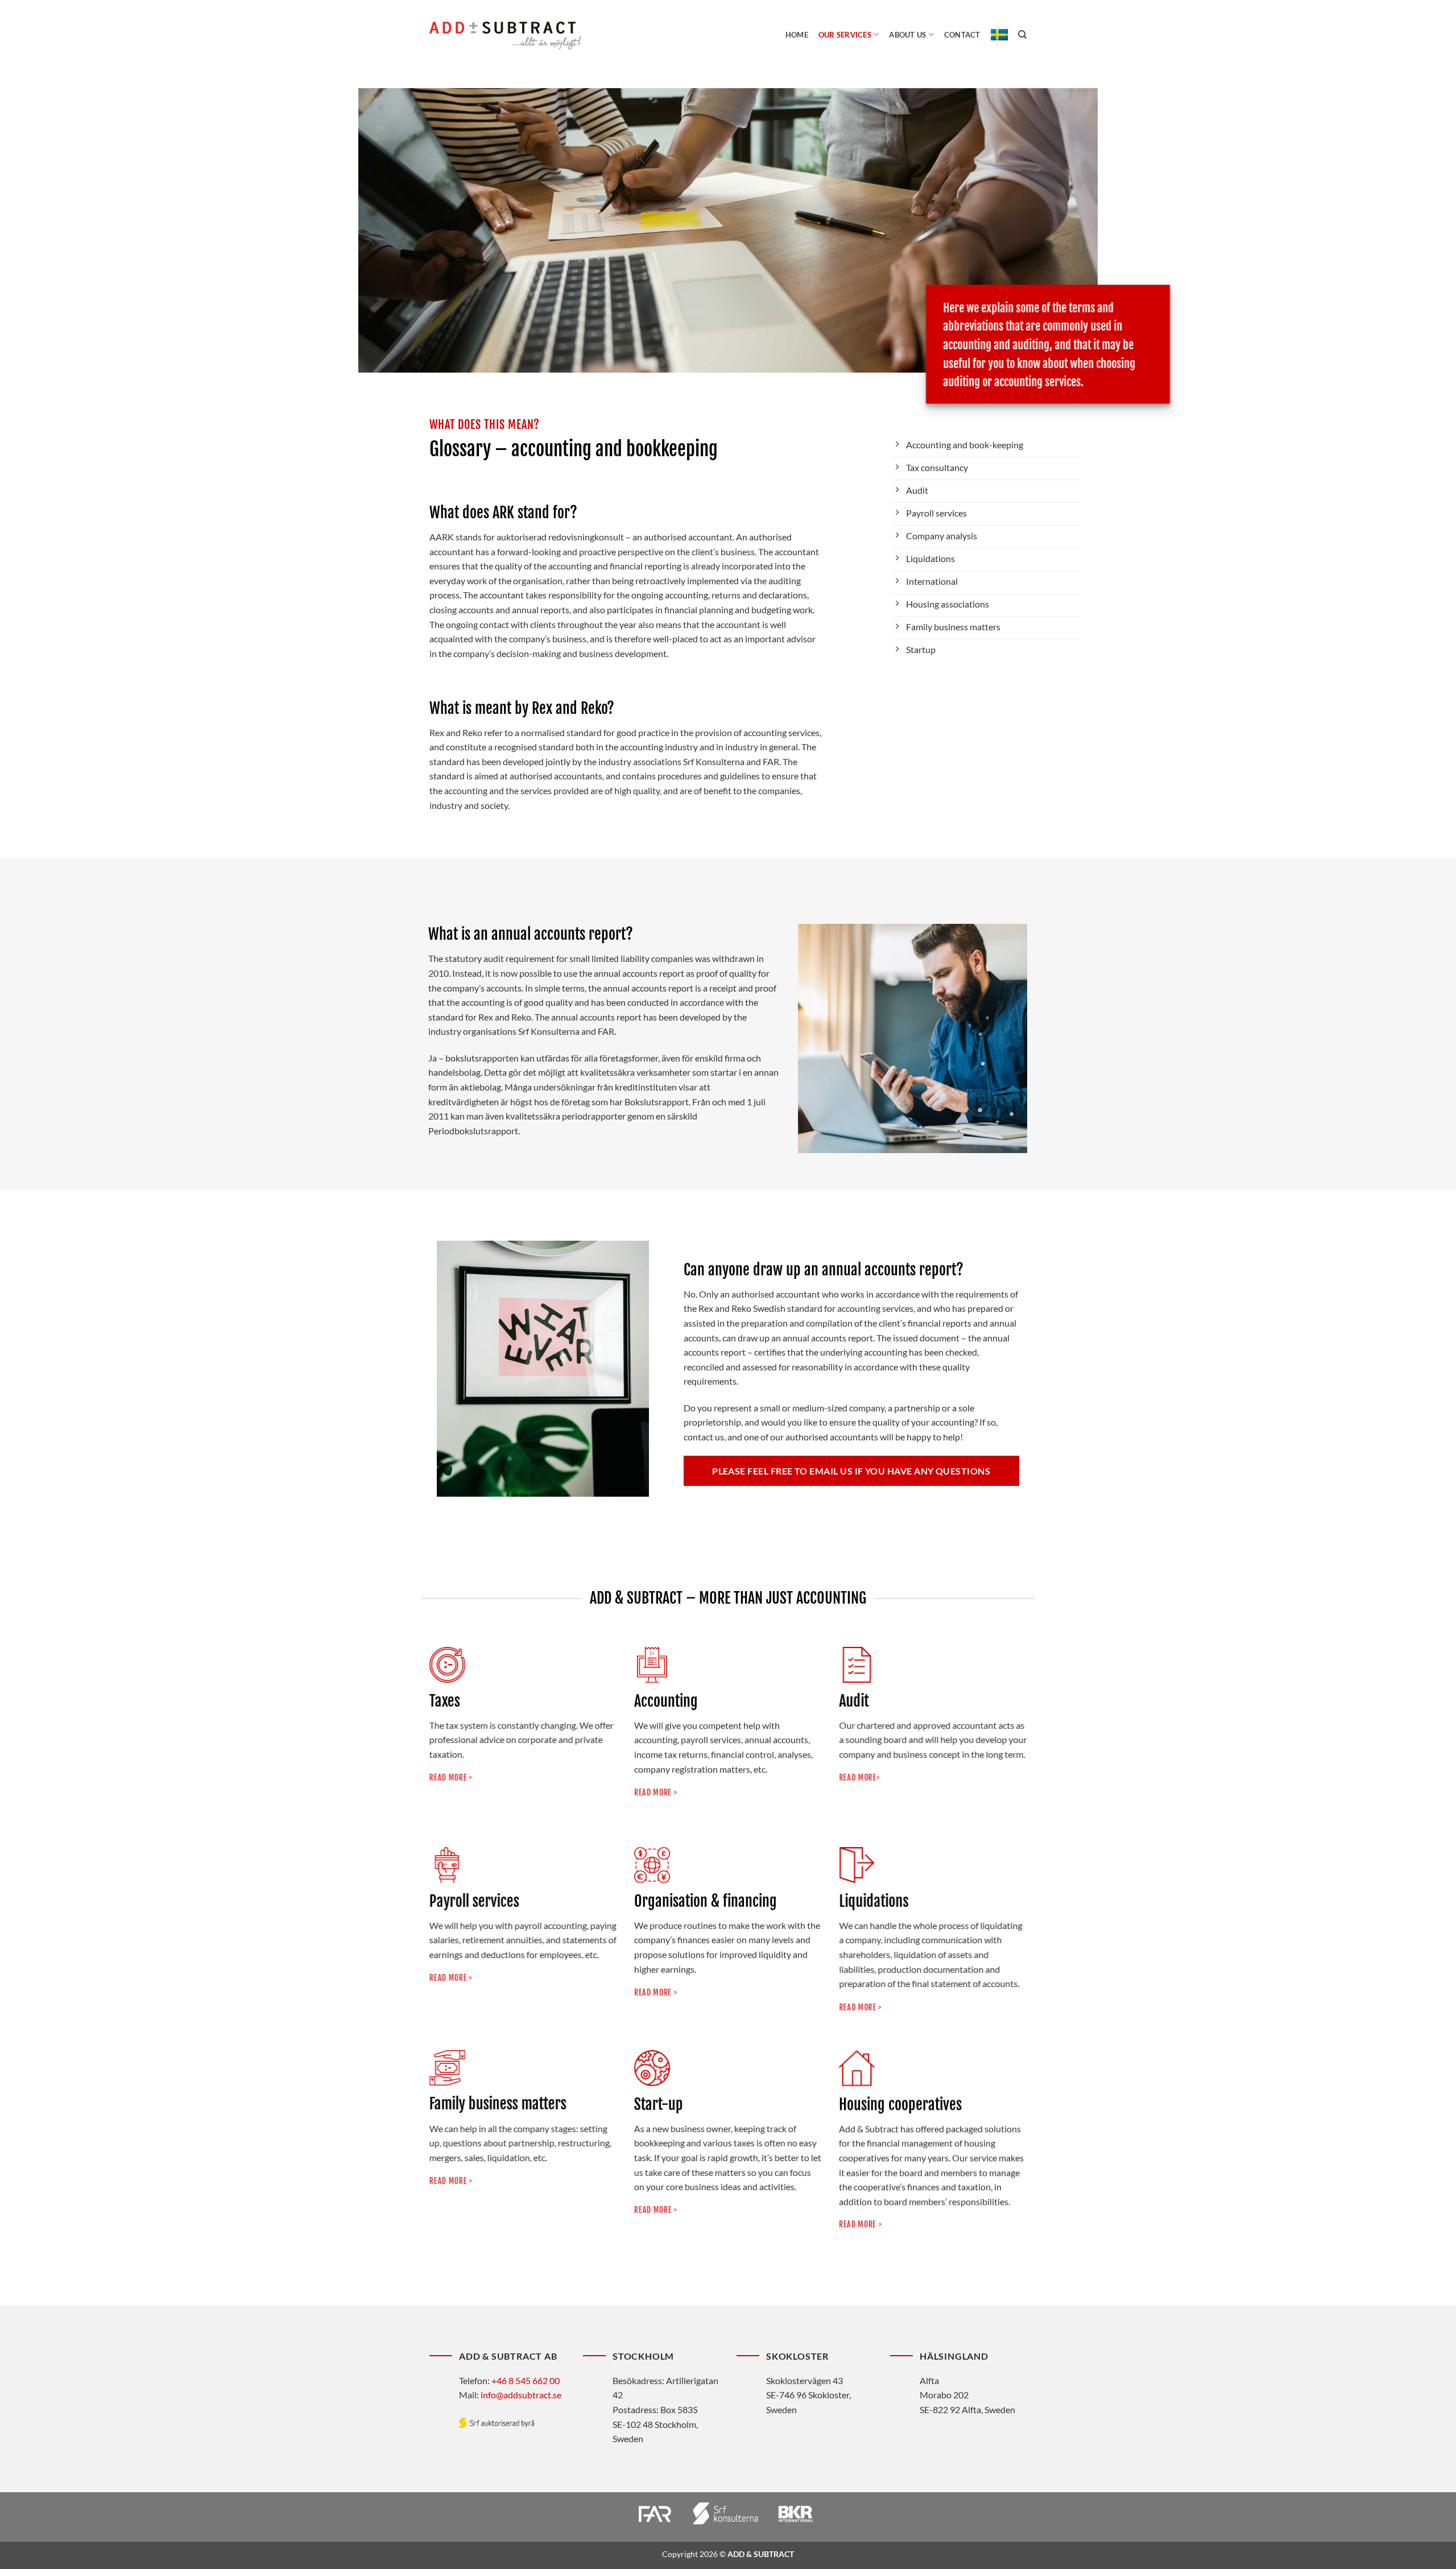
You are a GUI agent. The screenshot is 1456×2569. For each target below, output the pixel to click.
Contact (962, 35)
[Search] (1022, 35)
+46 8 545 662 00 (526, 2380)
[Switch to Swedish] (999, 35)
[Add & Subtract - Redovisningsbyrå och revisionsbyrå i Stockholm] (505, 35)
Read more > (451, 2181)
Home (797, 35)
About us (907, 35)
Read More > (655, 2209)
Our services (845, 35)
